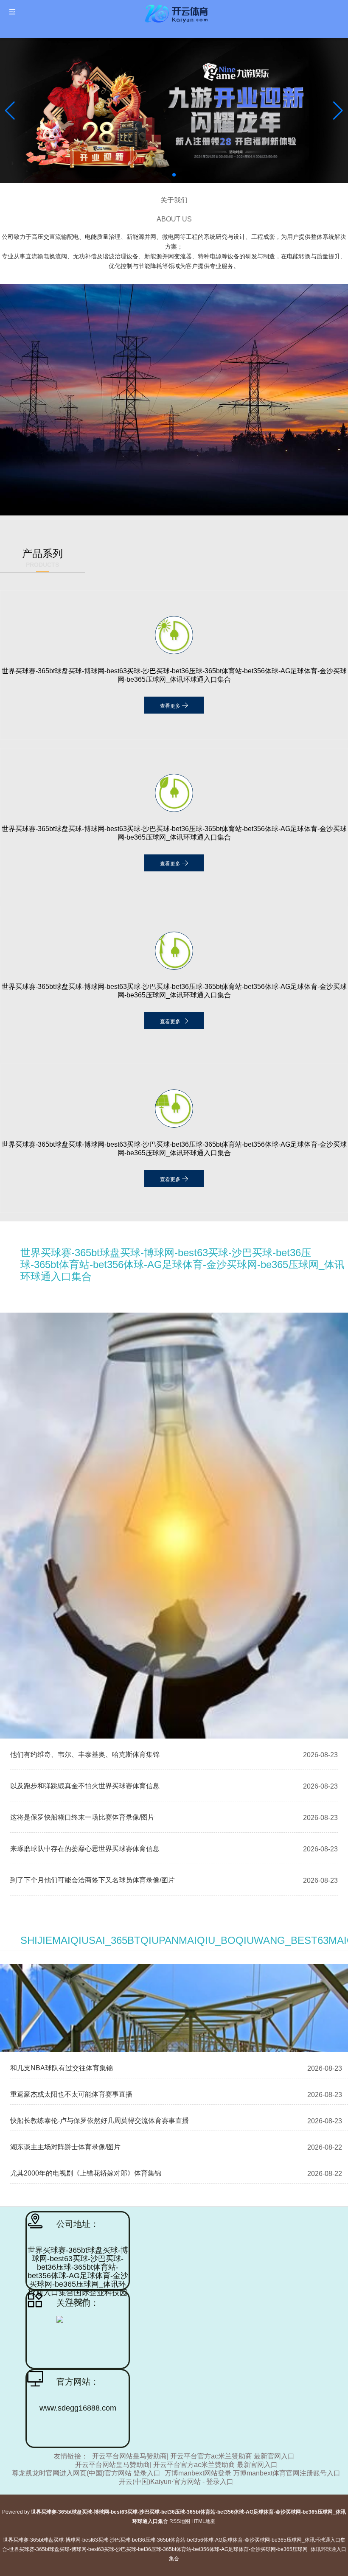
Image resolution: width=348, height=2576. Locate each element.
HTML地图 (203, 2521)
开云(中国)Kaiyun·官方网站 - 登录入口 (176, 2482)
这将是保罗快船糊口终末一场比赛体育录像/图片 (82, 1817)
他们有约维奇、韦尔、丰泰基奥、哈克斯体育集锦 (85, 1754)
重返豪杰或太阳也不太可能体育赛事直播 (71, 2094)
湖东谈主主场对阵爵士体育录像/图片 (65, 2147)
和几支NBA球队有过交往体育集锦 (62, 2068)
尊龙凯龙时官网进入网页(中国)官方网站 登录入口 (86, 2473)
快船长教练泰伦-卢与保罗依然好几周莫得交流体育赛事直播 (100, 2121)
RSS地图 (180, 2521)
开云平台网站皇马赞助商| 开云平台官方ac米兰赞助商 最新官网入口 (193, 2456)
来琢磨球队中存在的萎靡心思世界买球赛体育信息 (85, 1849)
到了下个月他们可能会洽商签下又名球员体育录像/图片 (93, 1880)
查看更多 (171, 706)
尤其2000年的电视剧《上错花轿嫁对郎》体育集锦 (86, 2173)
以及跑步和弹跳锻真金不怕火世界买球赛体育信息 (85, 1786)
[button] (338, 111)
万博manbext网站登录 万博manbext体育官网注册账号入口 (253, 2473)
